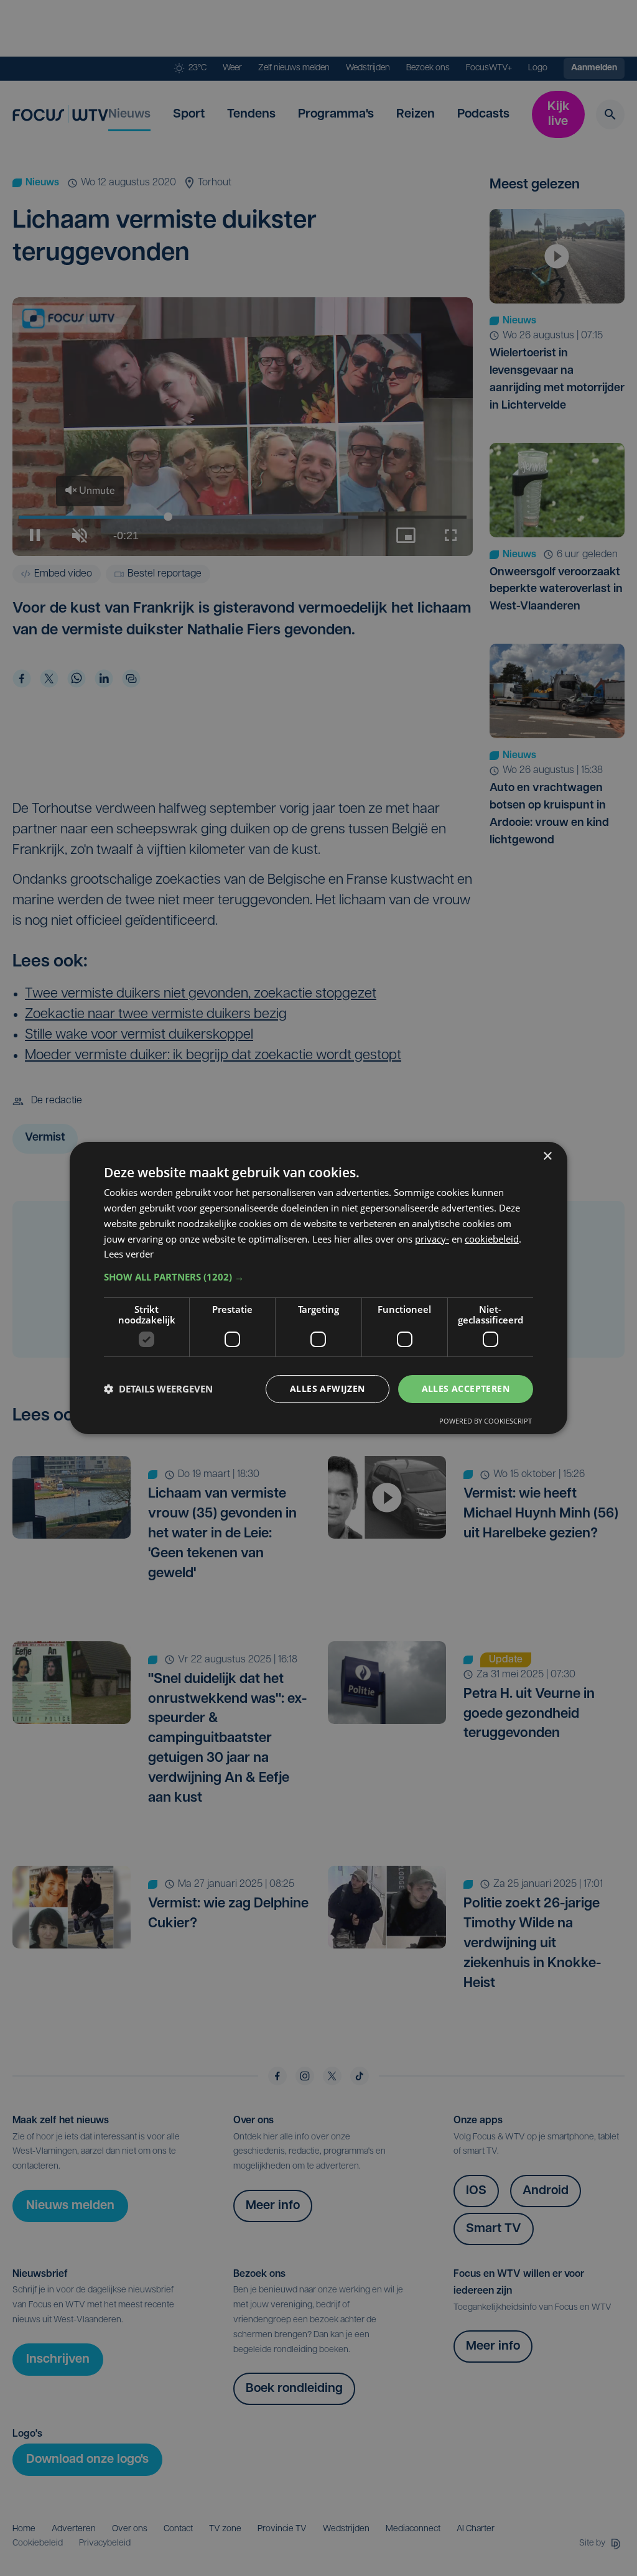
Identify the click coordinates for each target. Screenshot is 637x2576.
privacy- (432, 1239)
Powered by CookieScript (486, 1421)
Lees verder (129, 1254)
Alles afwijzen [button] (328, 1388)
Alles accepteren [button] (466, 1388)
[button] (318, 1277)
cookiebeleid (492, 1239)
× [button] (547, 1156)
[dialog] (318, 1288)
